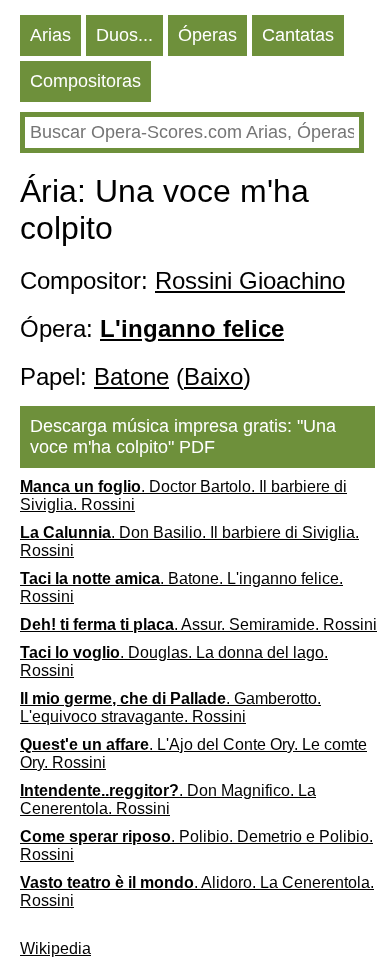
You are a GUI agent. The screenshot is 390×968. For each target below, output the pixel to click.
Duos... (124, 35)
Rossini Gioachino (250, 280)
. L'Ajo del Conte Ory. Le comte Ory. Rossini (193, 753)
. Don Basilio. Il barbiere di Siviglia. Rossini (189, 541)
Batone (131, 376)
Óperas (207, 35)
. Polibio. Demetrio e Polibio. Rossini (196, 845)
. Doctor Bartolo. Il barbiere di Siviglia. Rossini (183, 495)
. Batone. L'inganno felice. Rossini (181, 587)
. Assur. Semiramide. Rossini (198, 624)
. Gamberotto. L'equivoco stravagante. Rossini (170, 707)
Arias (50, 35)
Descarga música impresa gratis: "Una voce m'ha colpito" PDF (183, 436)
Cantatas (298, 35)
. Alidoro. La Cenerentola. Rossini (197, 891)
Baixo (213, 376)
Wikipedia (55, 948)
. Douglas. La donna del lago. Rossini (174, 661)
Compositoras (85, 81)
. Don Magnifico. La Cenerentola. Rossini (168, 799)
